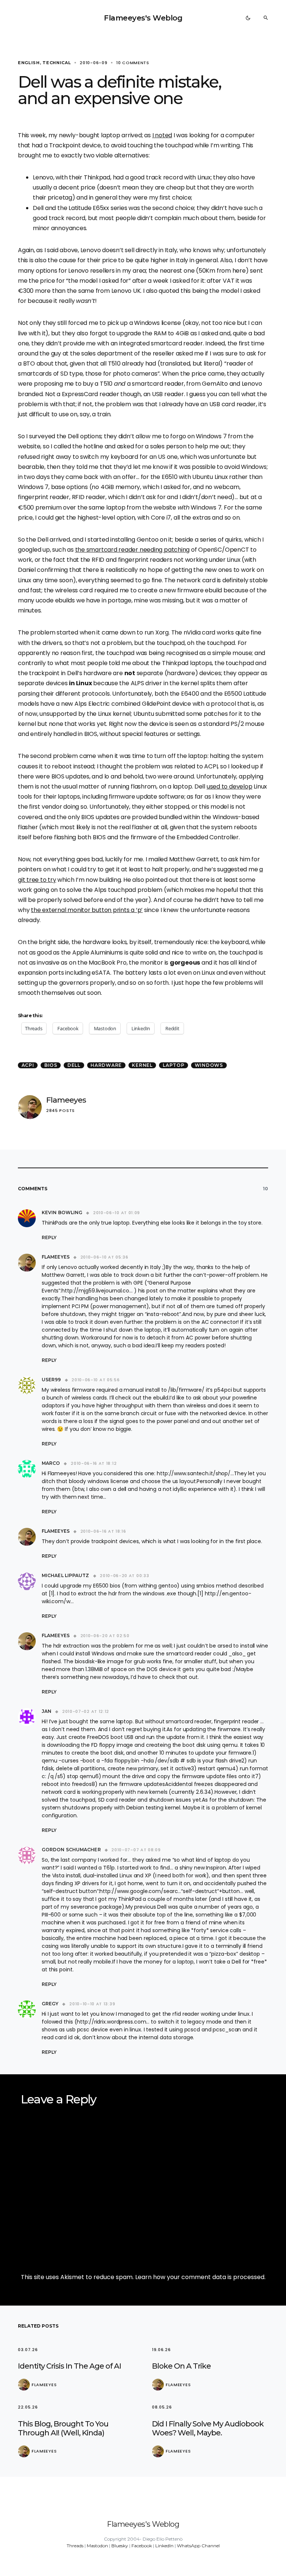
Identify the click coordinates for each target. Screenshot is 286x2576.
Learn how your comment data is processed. (200, 2277)
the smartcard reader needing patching (133, 550)
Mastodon (97, 2546)
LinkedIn (164, 2546)
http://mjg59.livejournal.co (95, 1291)
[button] (248, 18)
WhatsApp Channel (198, 2546)
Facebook (142, 2546)
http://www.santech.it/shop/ (194, 1473)
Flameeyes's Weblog (143, 18)
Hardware (106, 1065)
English (29, 63)
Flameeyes (66, 1100)
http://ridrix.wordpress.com (111, 2022)
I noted (162, 135)
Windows (209, 1065)
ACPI (28, 1065)
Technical (57, 63)
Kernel (142, 1065)
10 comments (133, 63)
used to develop (230, 786)
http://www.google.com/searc (139, 1891)
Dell (74, 1065)
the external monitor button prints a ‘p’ (87, 910)
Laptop (174, 1065)
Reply (49, 1237)
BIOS (51, 1065)
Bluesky (120, 2546)
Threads (75, 2546)
